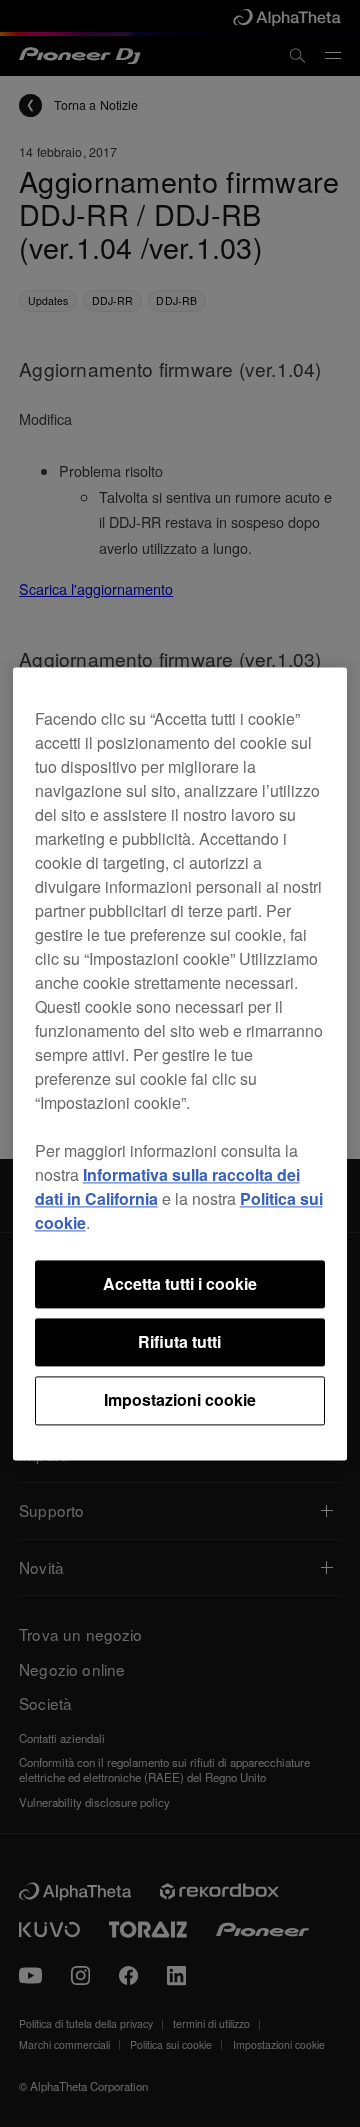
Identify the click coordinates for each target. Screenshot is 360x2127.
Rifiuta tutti (179, 1341)
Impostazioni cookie (180, 1400)
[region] (180, 1063)
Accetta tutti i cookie (180, 1283)
